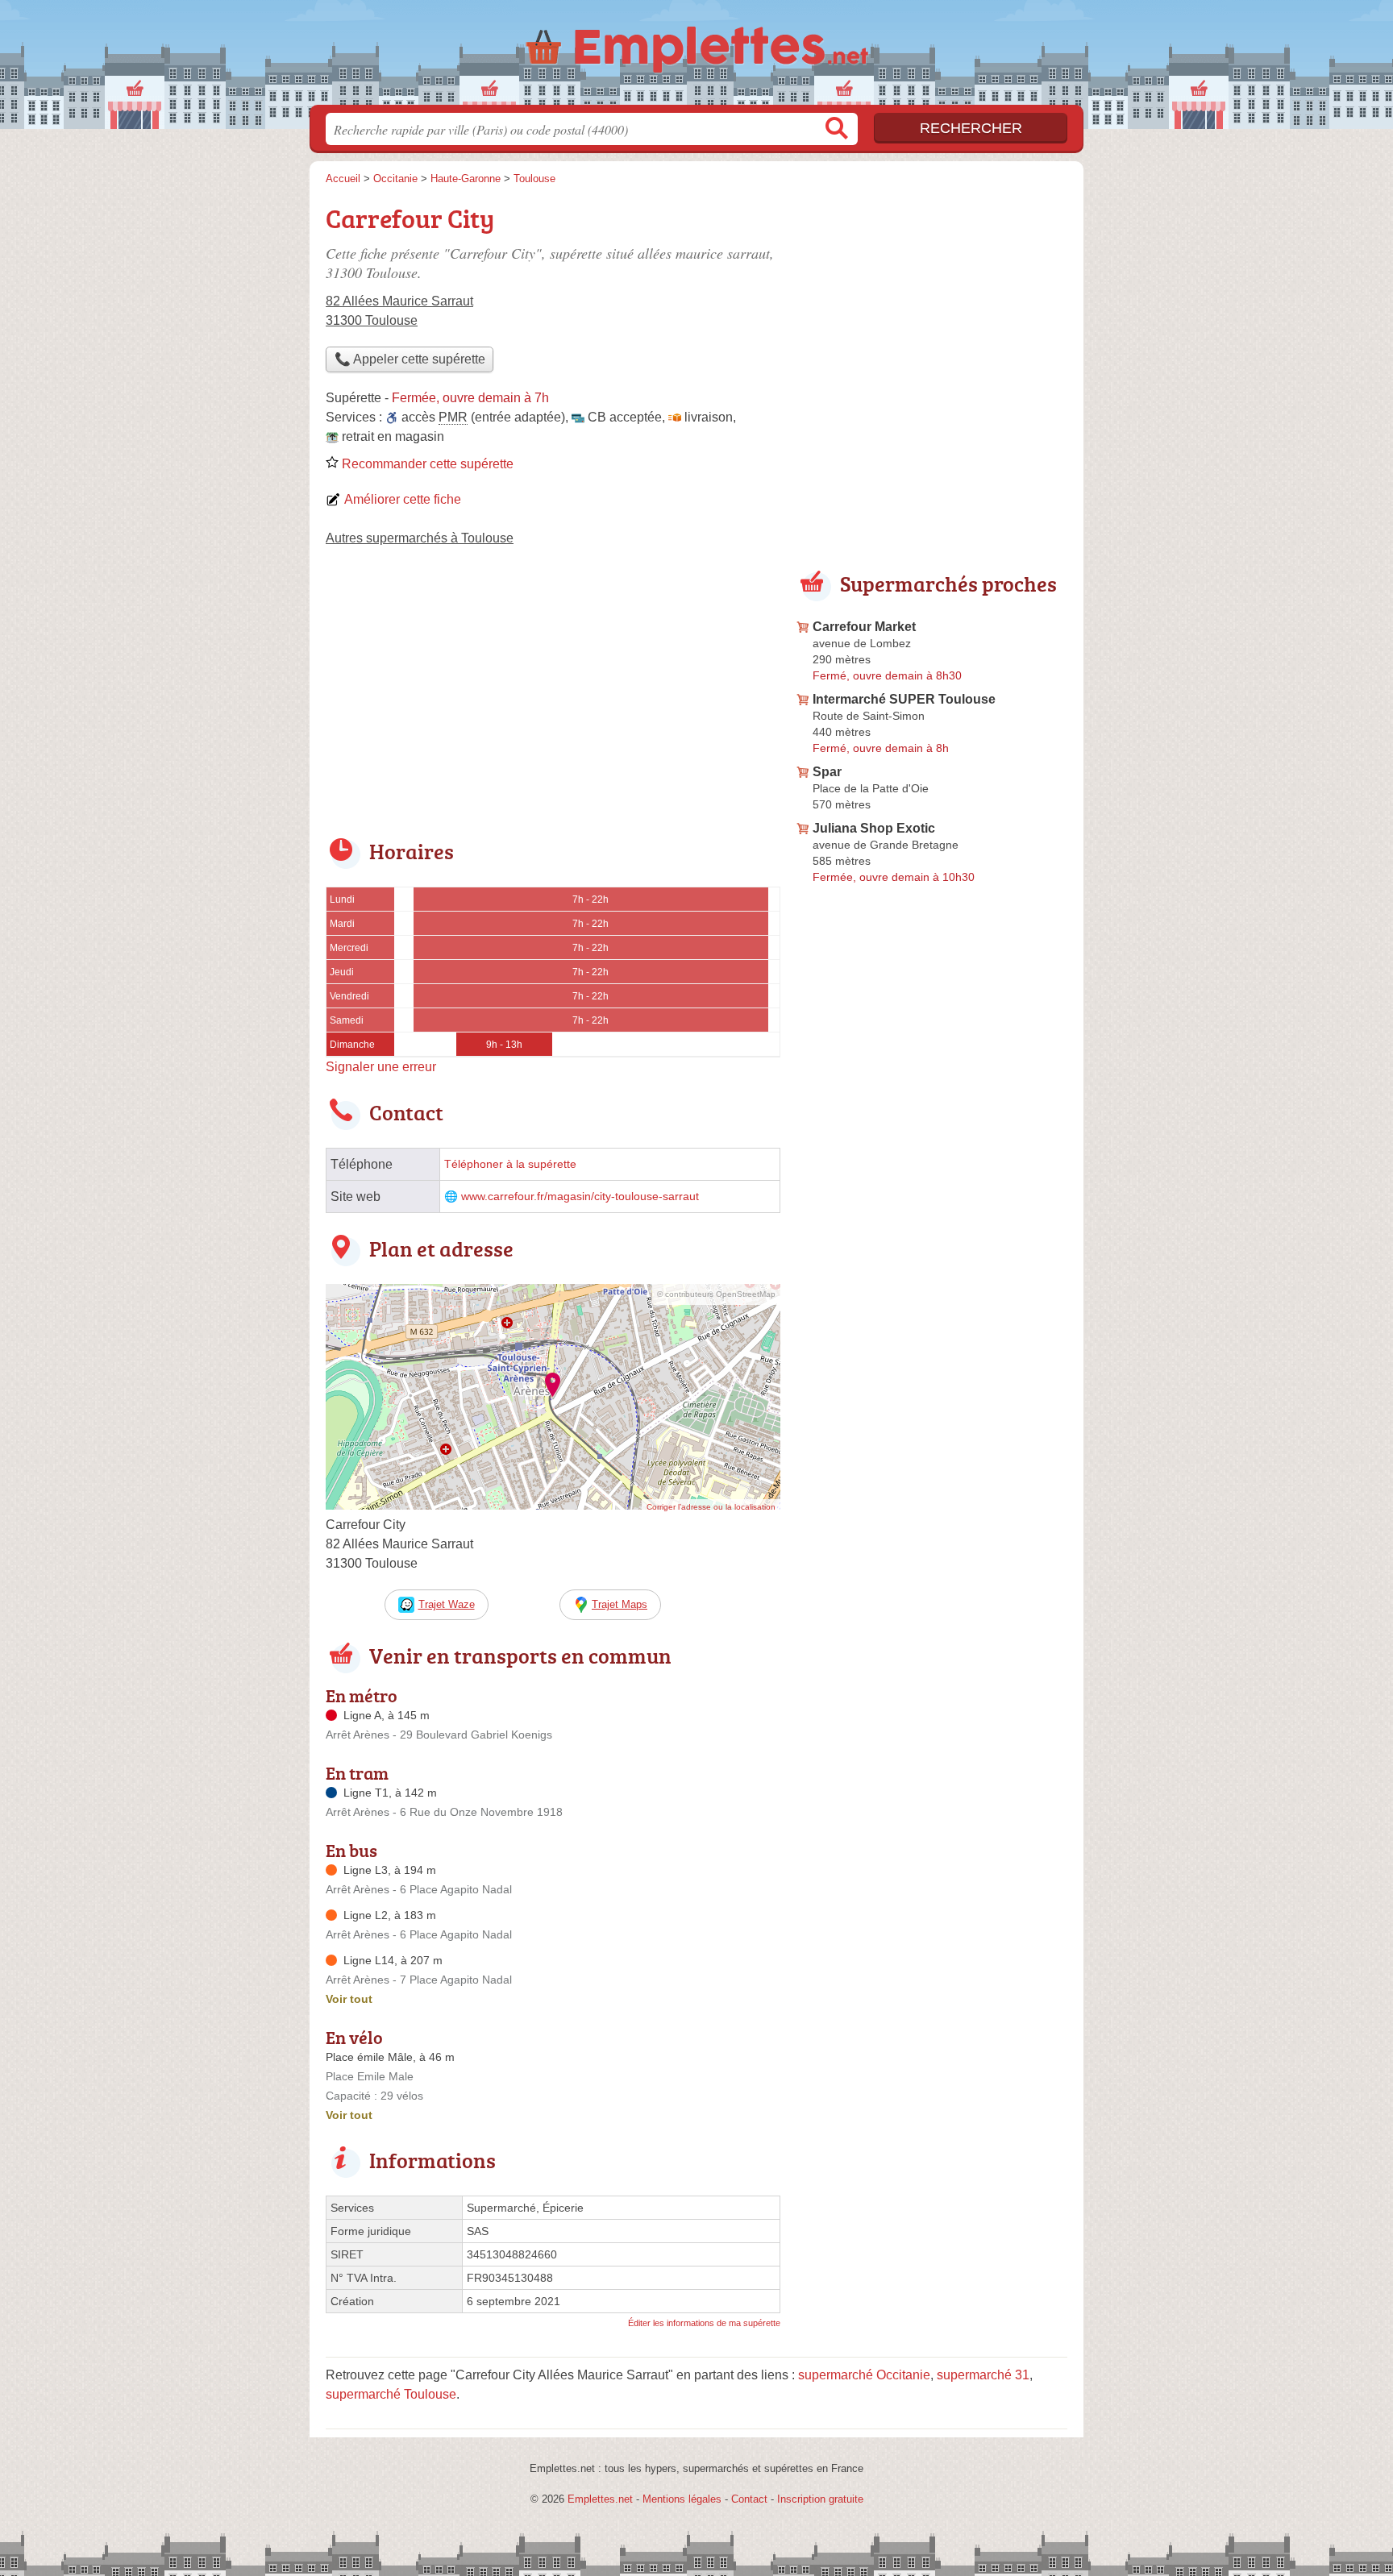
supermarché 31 (983, 2375)
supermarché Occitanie (864, 2375)
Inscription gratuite (820, 2499)
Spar (827, 772)
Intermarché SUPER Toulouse (904, 699)
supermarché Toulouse (391, 2394)
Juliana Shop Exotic (874, 828)
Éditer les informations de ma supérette (704, 2323)
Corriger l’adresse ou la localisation (711, 1507)
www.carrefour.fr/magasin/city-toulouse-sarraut (580, 1197)
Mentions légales (682, 2499)
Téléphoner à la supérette (510, 1164)
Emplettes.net (600, 2499)
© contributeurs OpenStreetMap (716, 1294)
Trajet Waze (447, 1604)
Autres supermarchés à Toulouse (420, 538)
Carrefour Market (864, 627)
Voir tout (349, 1999)
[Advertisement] (553, 703)
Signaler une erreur (381, 1067)
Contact (749, 2499)
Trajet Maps (620, 1604)
